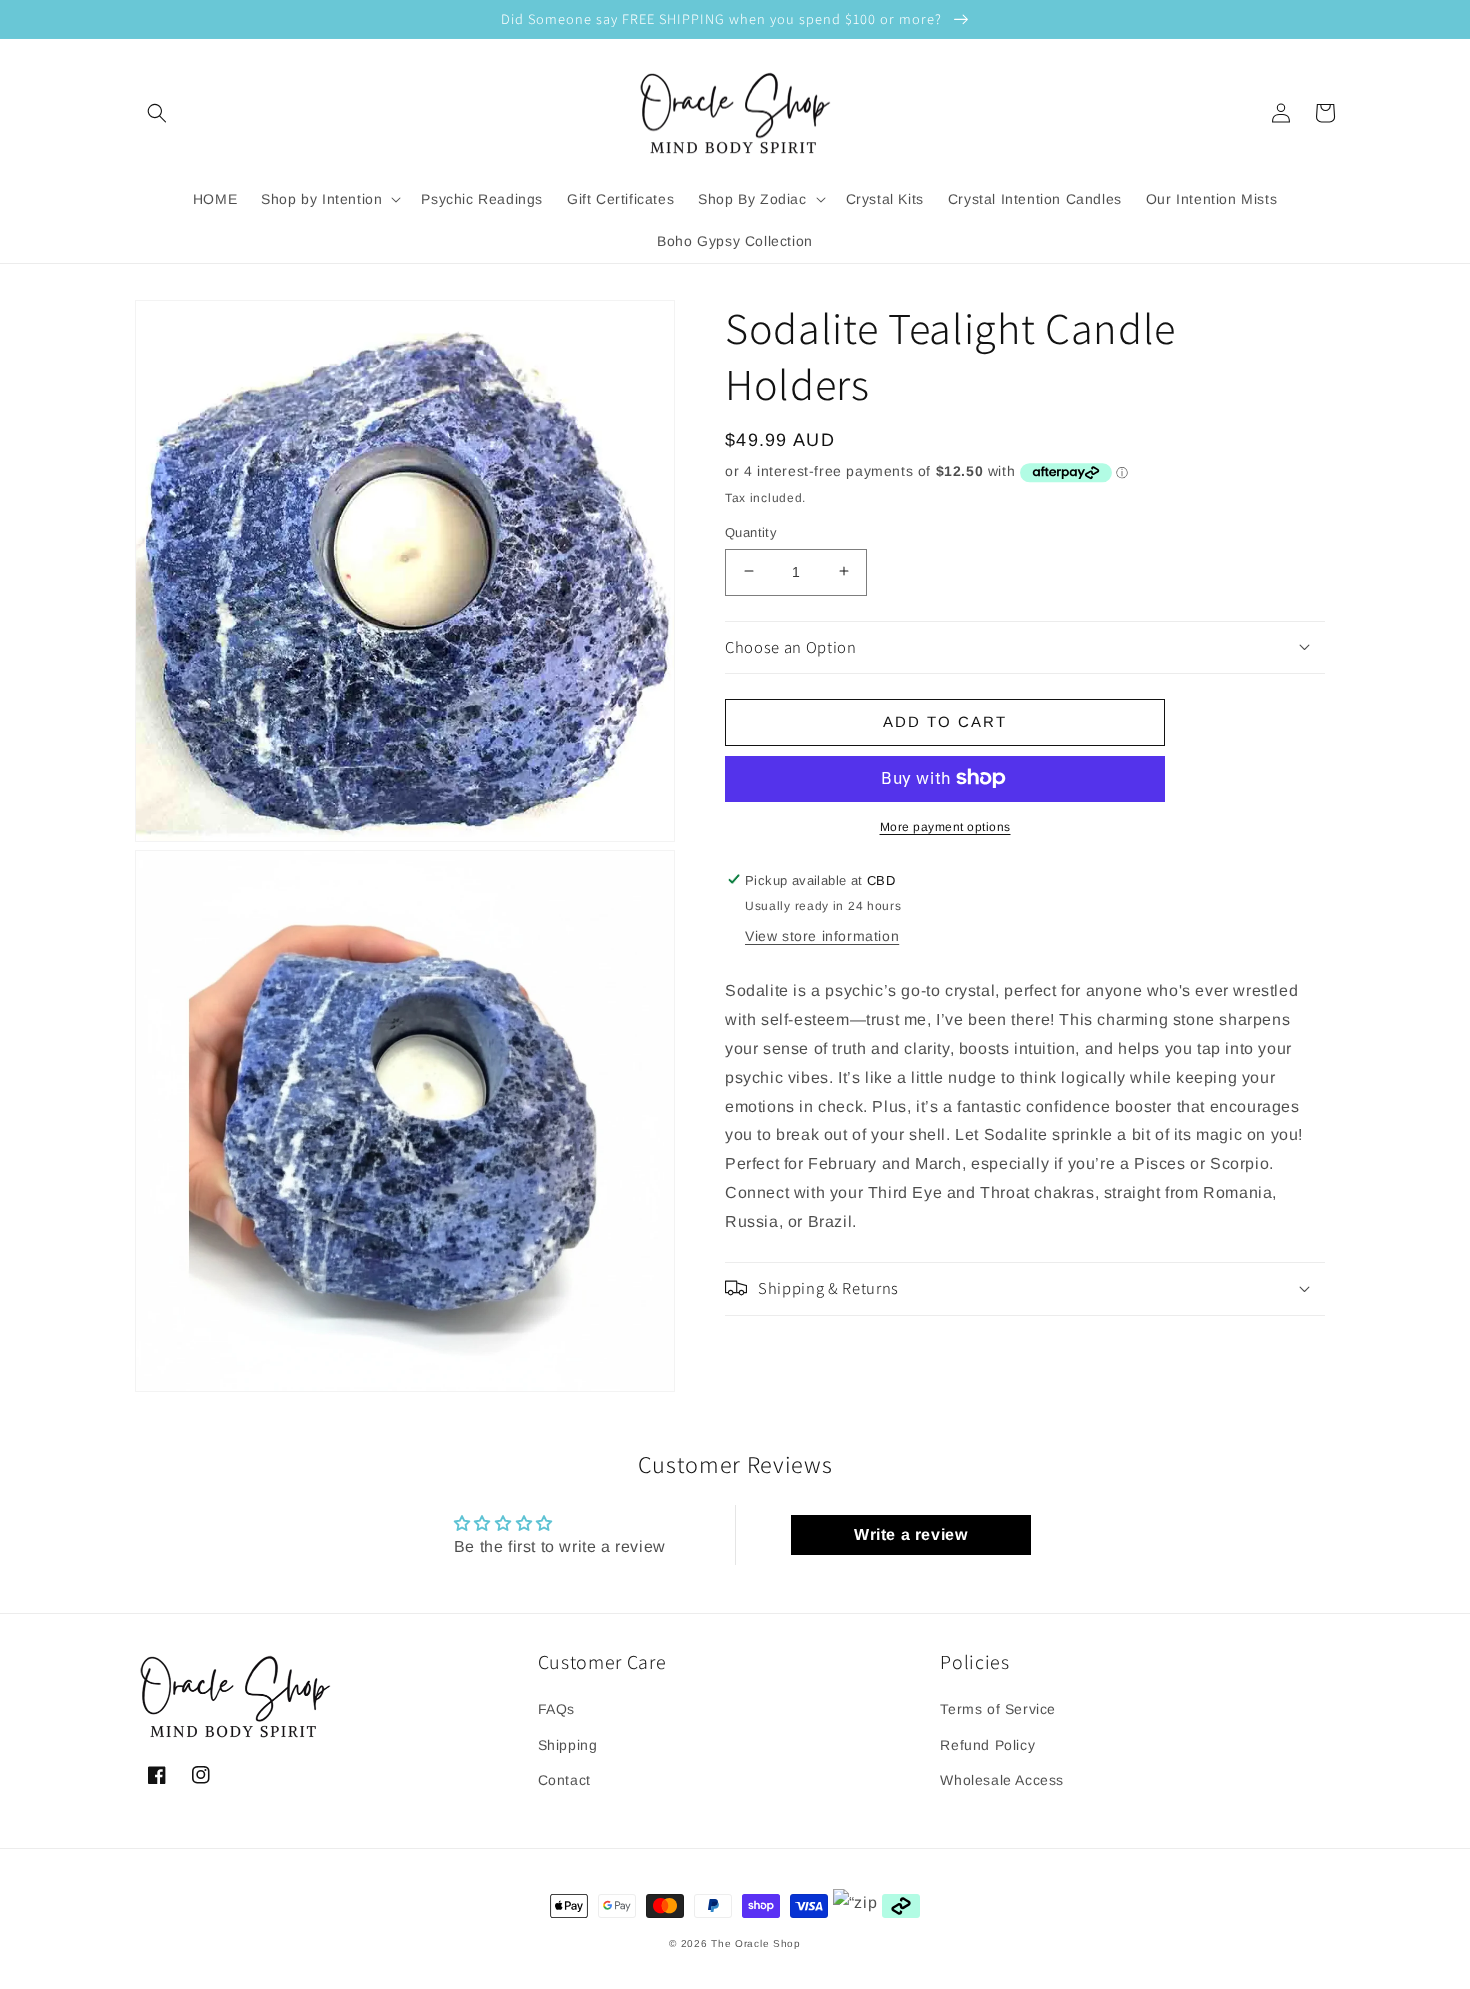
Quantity (751, 531)
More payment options (945, 826)
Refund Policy (987, 1745)
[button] (157, 113)
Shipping (568, 1745)
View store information (822, 936)
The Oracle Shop (756, 1943)
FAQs (556, 1709)
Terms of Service (998, 1709)
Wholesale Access (1002, 1780)
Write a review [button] (910, 1534)
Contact (564, 1780)
